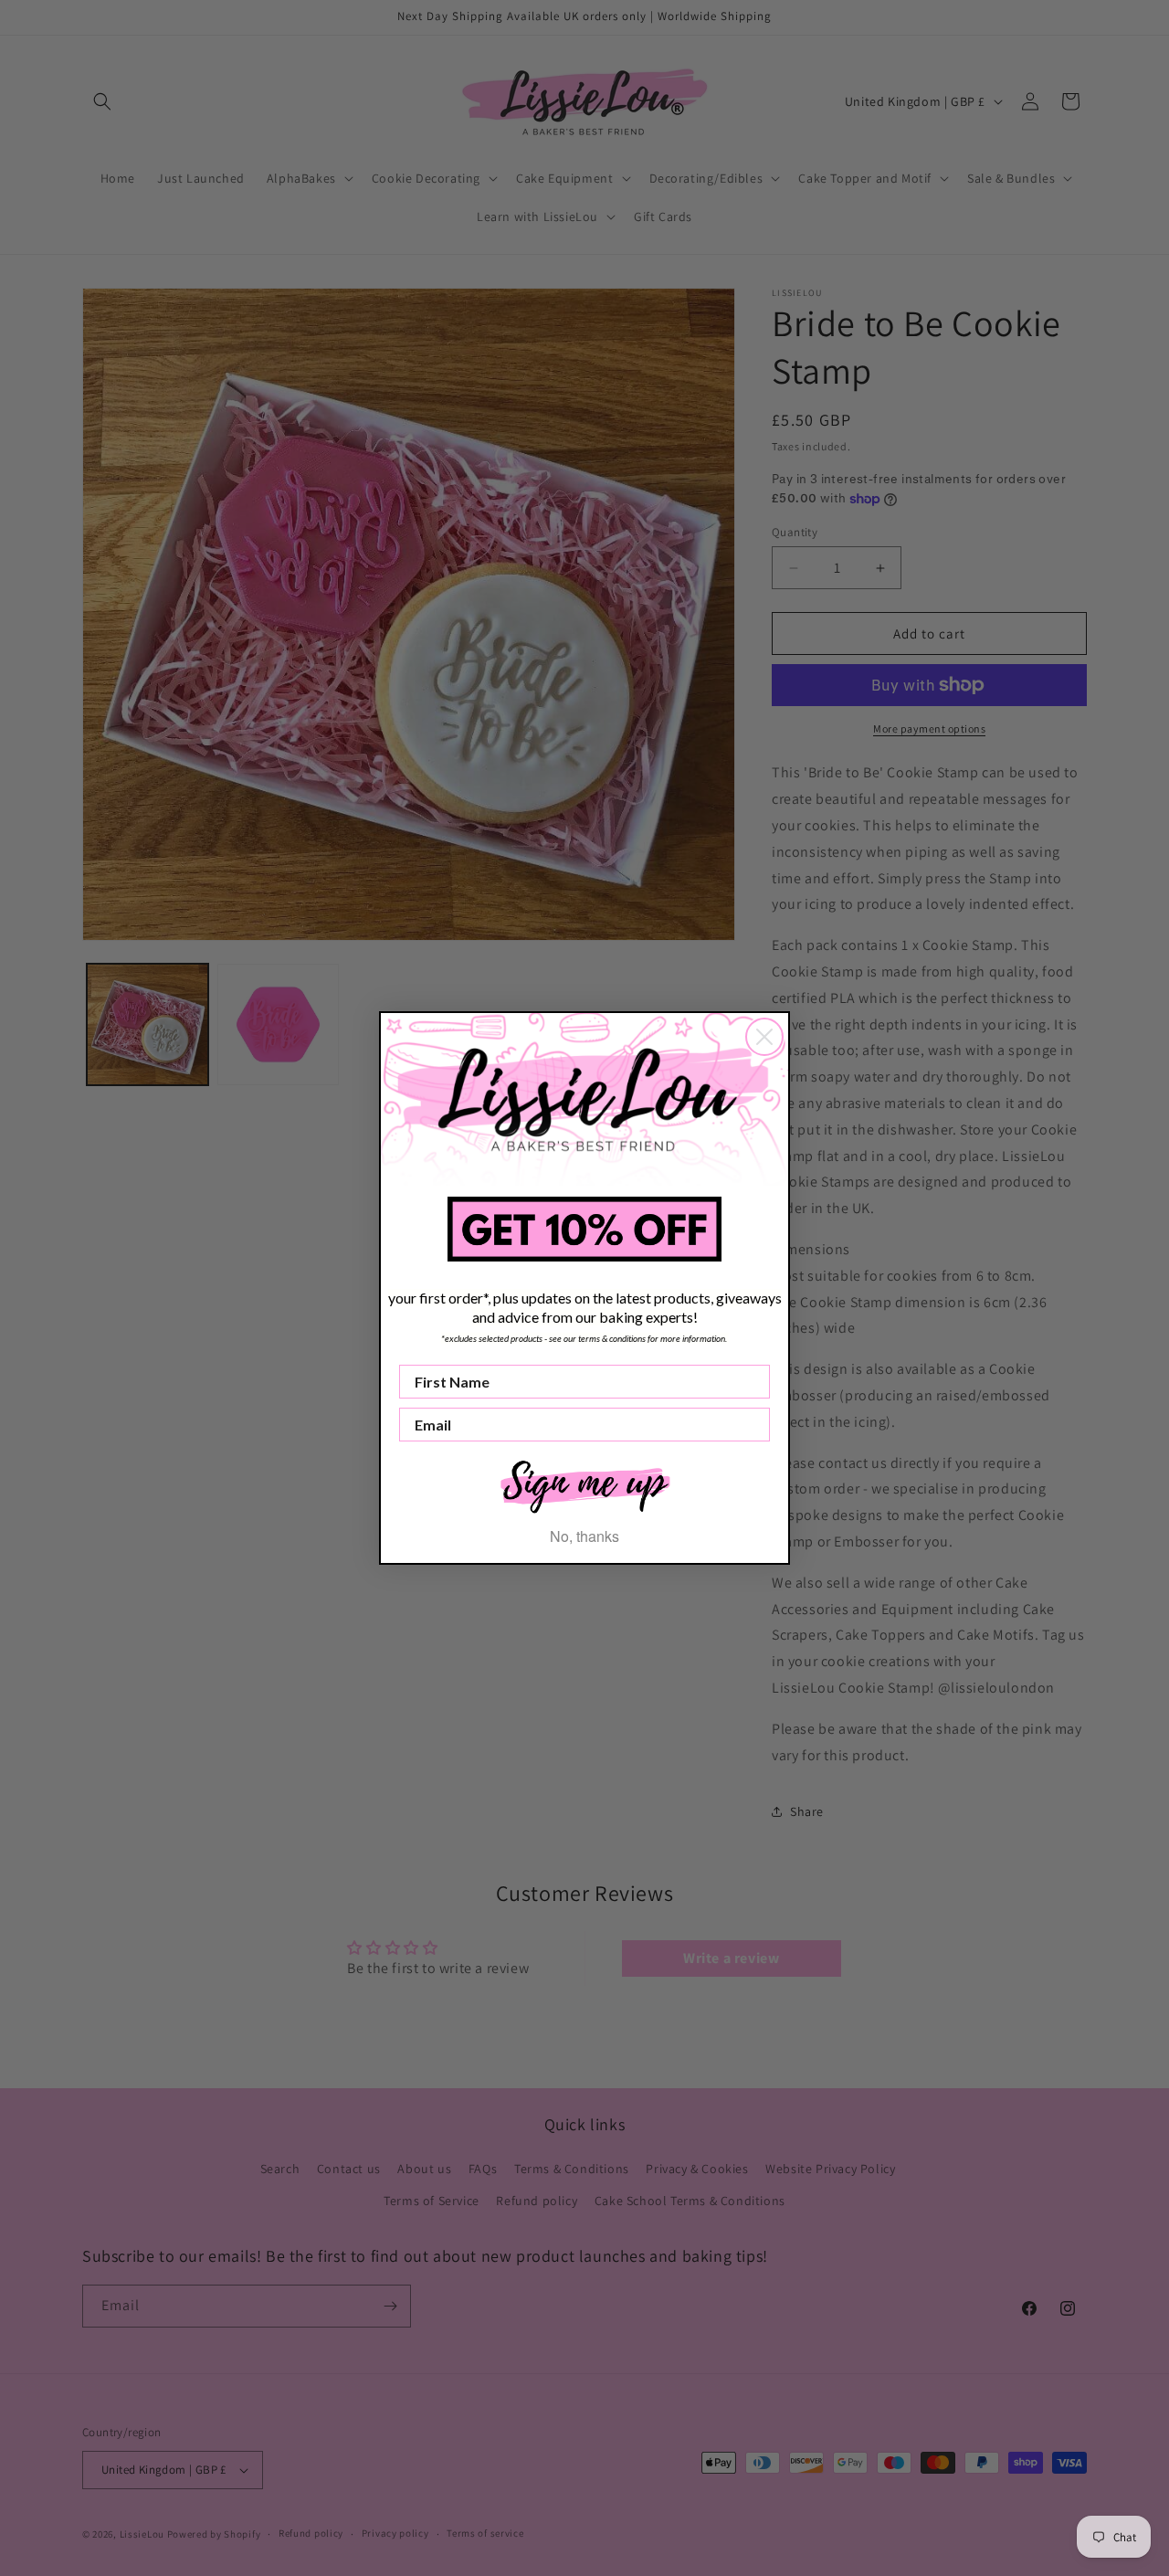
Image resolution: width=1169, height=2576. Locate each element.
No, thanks (584, 1536)
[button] (584, 1485)
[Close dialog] (764, 1037)
